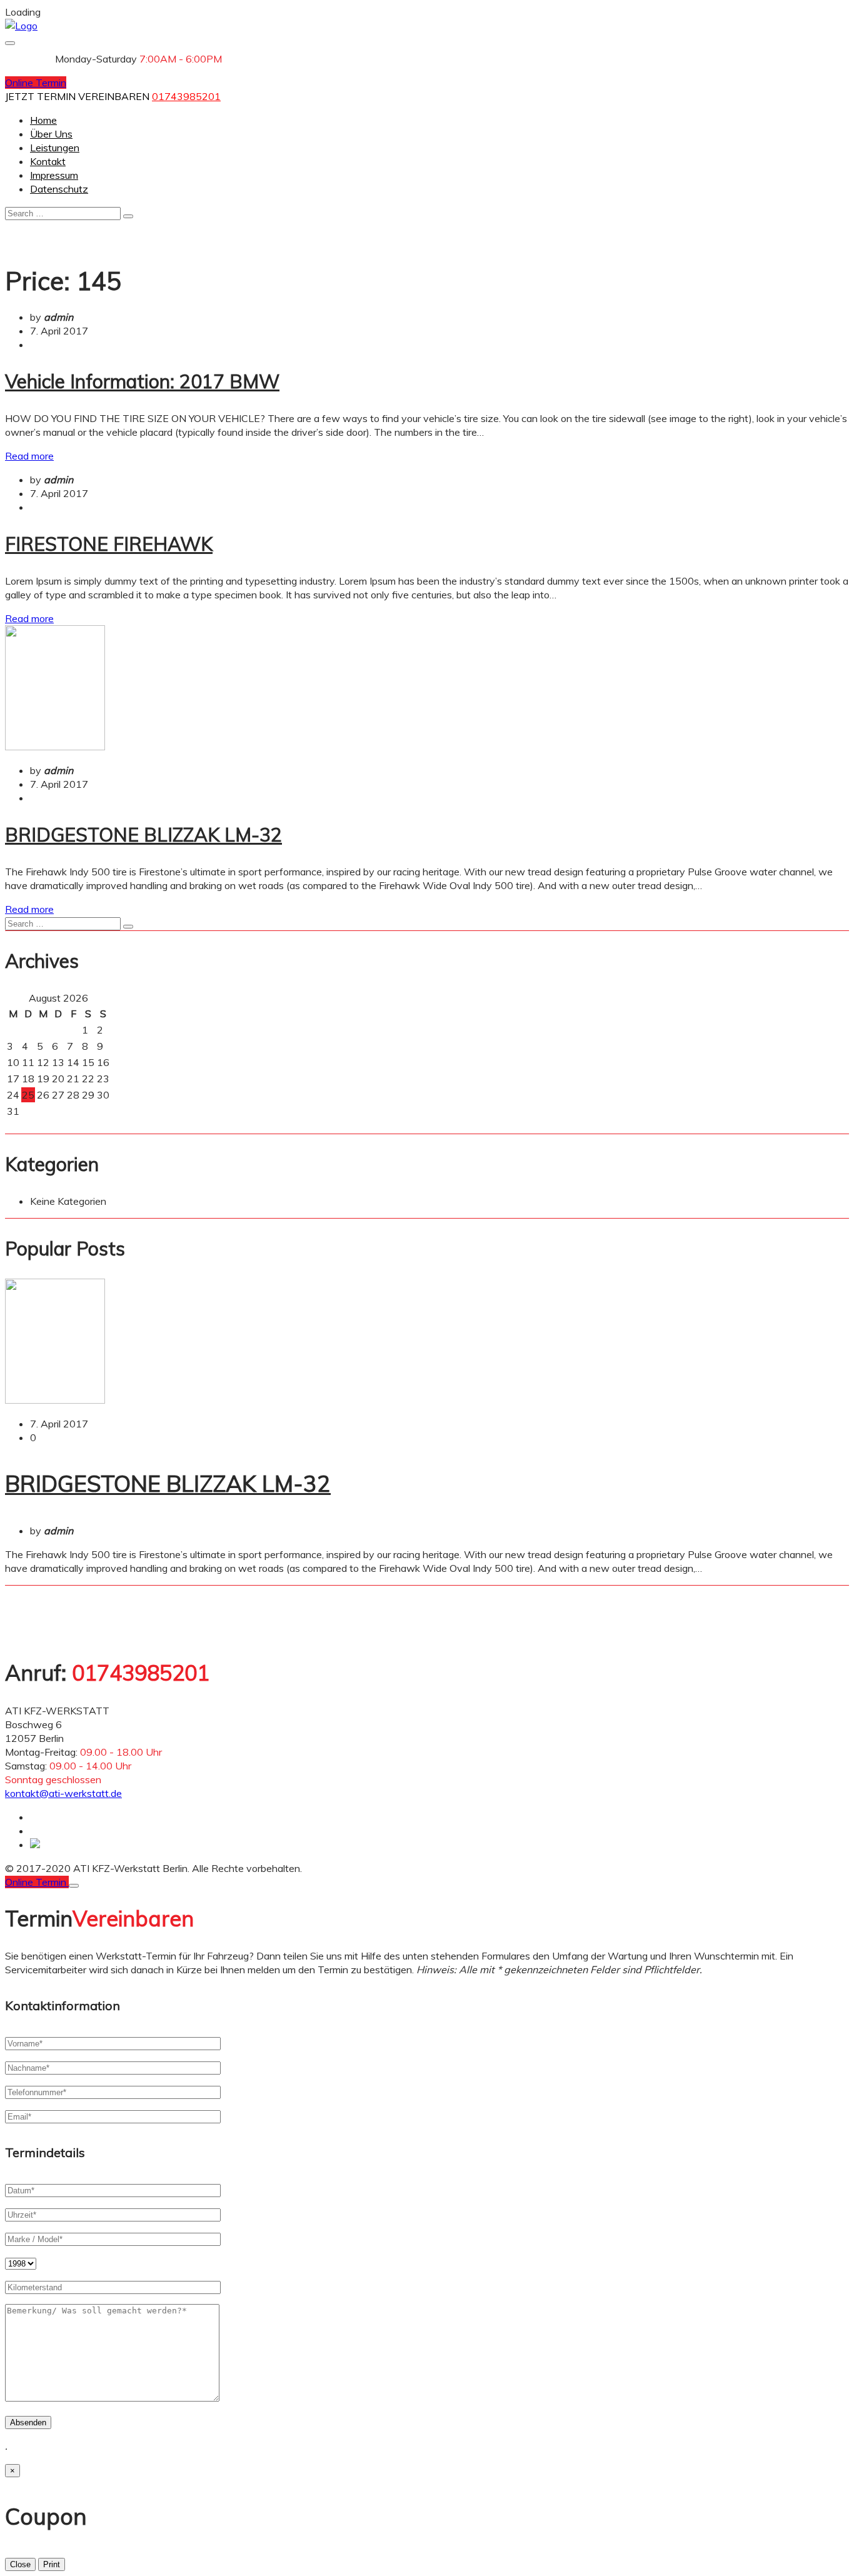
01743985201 (186, 96)
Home (43, 120)
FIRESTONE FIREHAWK (109, 544)
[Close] (74, 1886)
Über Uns (51, 134)
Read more (29, 456)
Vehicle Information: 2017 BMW (142, 381)
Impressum (54, 175)
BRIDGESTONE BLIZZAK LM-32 (143, 835)
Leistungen (55, 148)
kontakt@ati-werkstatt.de (63, 1793)
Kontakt (48, 161)
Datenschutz (59, 189)
